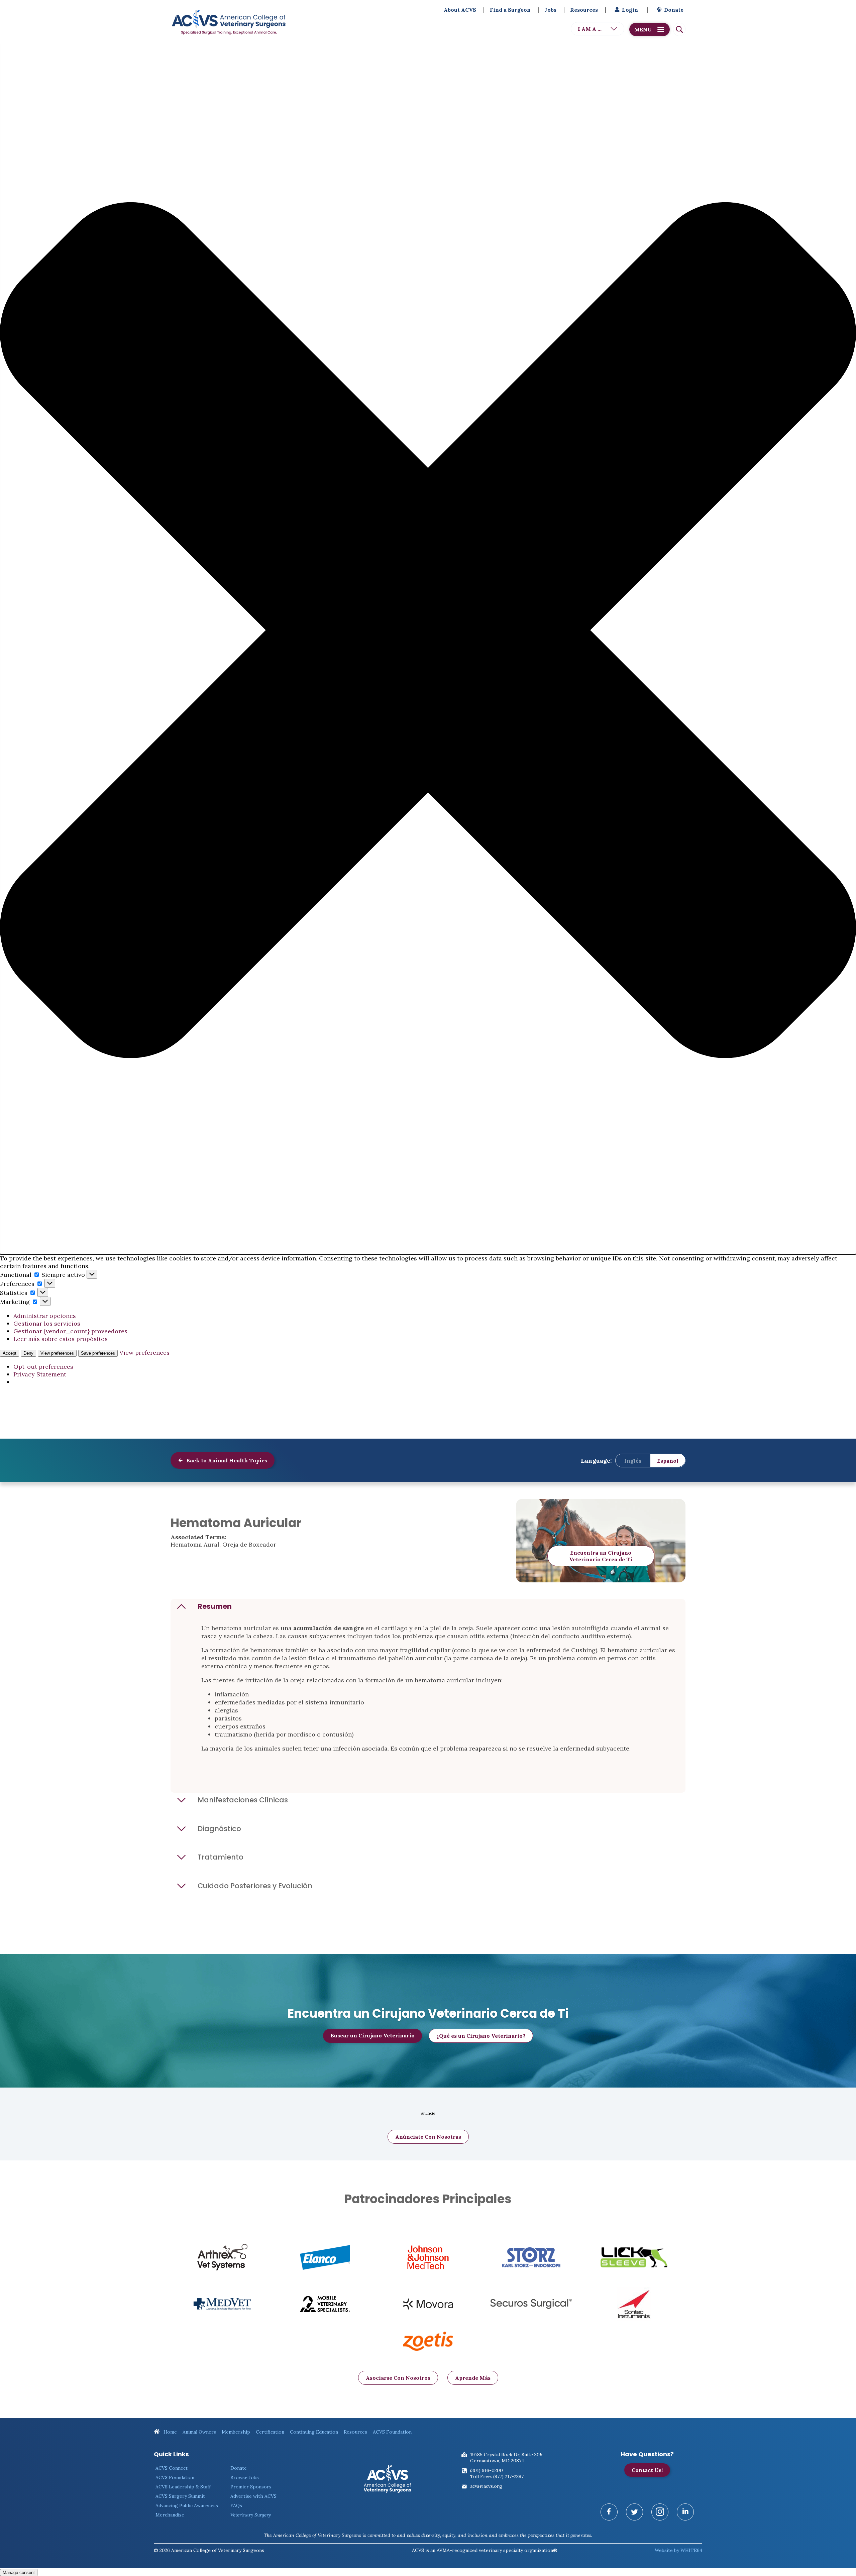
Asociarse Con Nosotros (398, 2378)
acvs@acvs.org (486, 2486)
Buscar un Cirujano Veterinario (372, 2035)
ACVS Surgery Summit (180, 2496)
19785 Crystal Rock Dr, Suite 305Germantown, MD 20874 (506, 2458)
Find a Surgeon (510, 10)
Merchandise (170, 2515)
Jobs (550, 10)
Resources (584, 10)
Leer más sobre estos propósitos (61, 1339)
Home (170, 2432)
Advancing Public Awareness (187, 2505)
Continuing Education (314, 2432)
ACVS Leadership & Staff (183, 2487)
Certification (270, 2432)
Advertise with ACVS (253, 2496)
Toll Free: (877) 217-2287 (497, 2476)
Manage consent (19, 2572)
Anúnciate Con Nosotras (428, 2137)
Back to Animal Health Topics (226, 1460)
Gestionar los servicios (47, 1323)
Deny (28, 1353)
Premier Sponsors (251, 2487)
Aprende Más (473, 2378)
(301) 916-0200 (487, 2470)
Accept (10, 1353)
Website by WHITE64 (678, 2550)
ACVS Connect (172, 2468)
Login (630, 10)
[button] (428, 631)
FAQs (236, 2505)
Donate (674, 10)
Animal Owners (199, 2432)
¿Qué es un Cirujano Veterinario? (481, 2036)
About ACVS (460, 10)
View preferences (57, 1353)
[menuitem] (633, 1460)
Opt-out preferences (43, 1367)
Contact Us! (647, 2470)
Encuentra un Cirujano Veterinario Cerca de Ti (601, 1556)
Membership (236, 2432)
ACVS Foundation (392, 2432)
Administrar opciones (45, 1316)
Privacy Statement (40, 1374)
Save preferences (98, 1353)
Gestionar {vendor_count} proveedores (70, 1331)
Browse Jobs (245, 2477)
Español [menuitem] (668, 1460)
